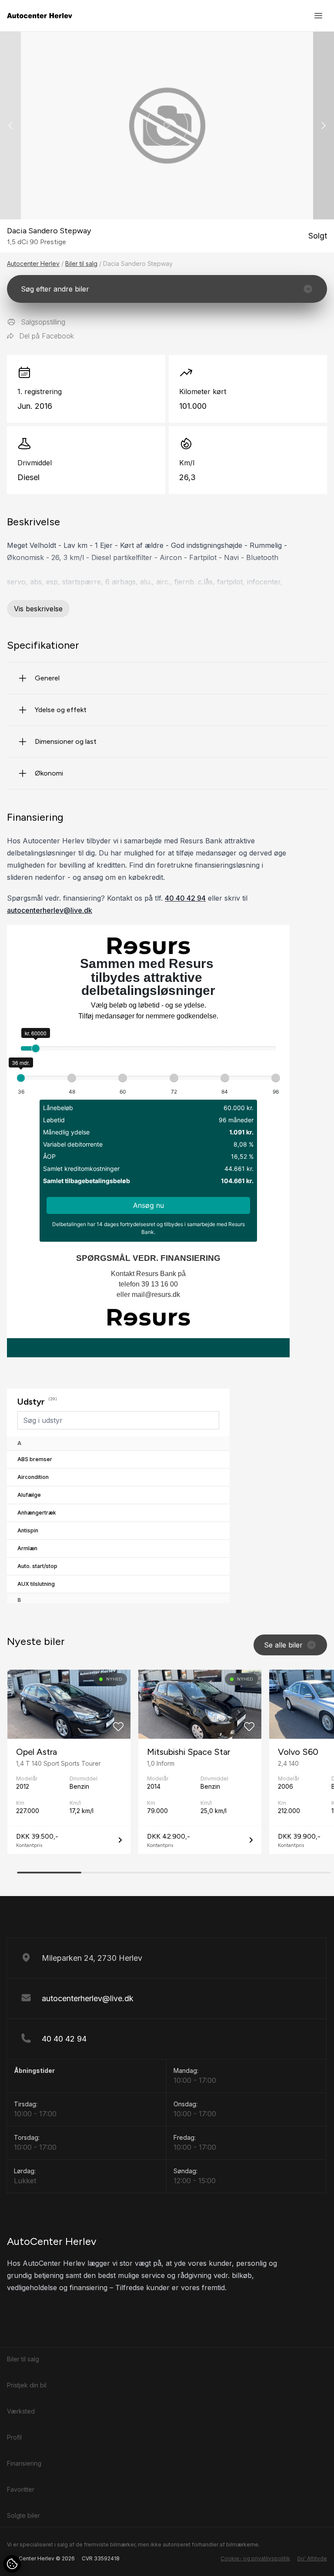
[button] (324, 126)
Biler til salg (81, 264)
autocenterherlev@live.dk (50, 910)
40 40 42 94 (185, 898)
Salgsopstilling (43, 322)
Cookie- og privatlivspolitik (255, 2558)
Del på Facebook (47, 336)
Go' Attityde (312, 2558)
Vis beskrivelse (38, 609)
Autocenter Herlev (33, 264)
